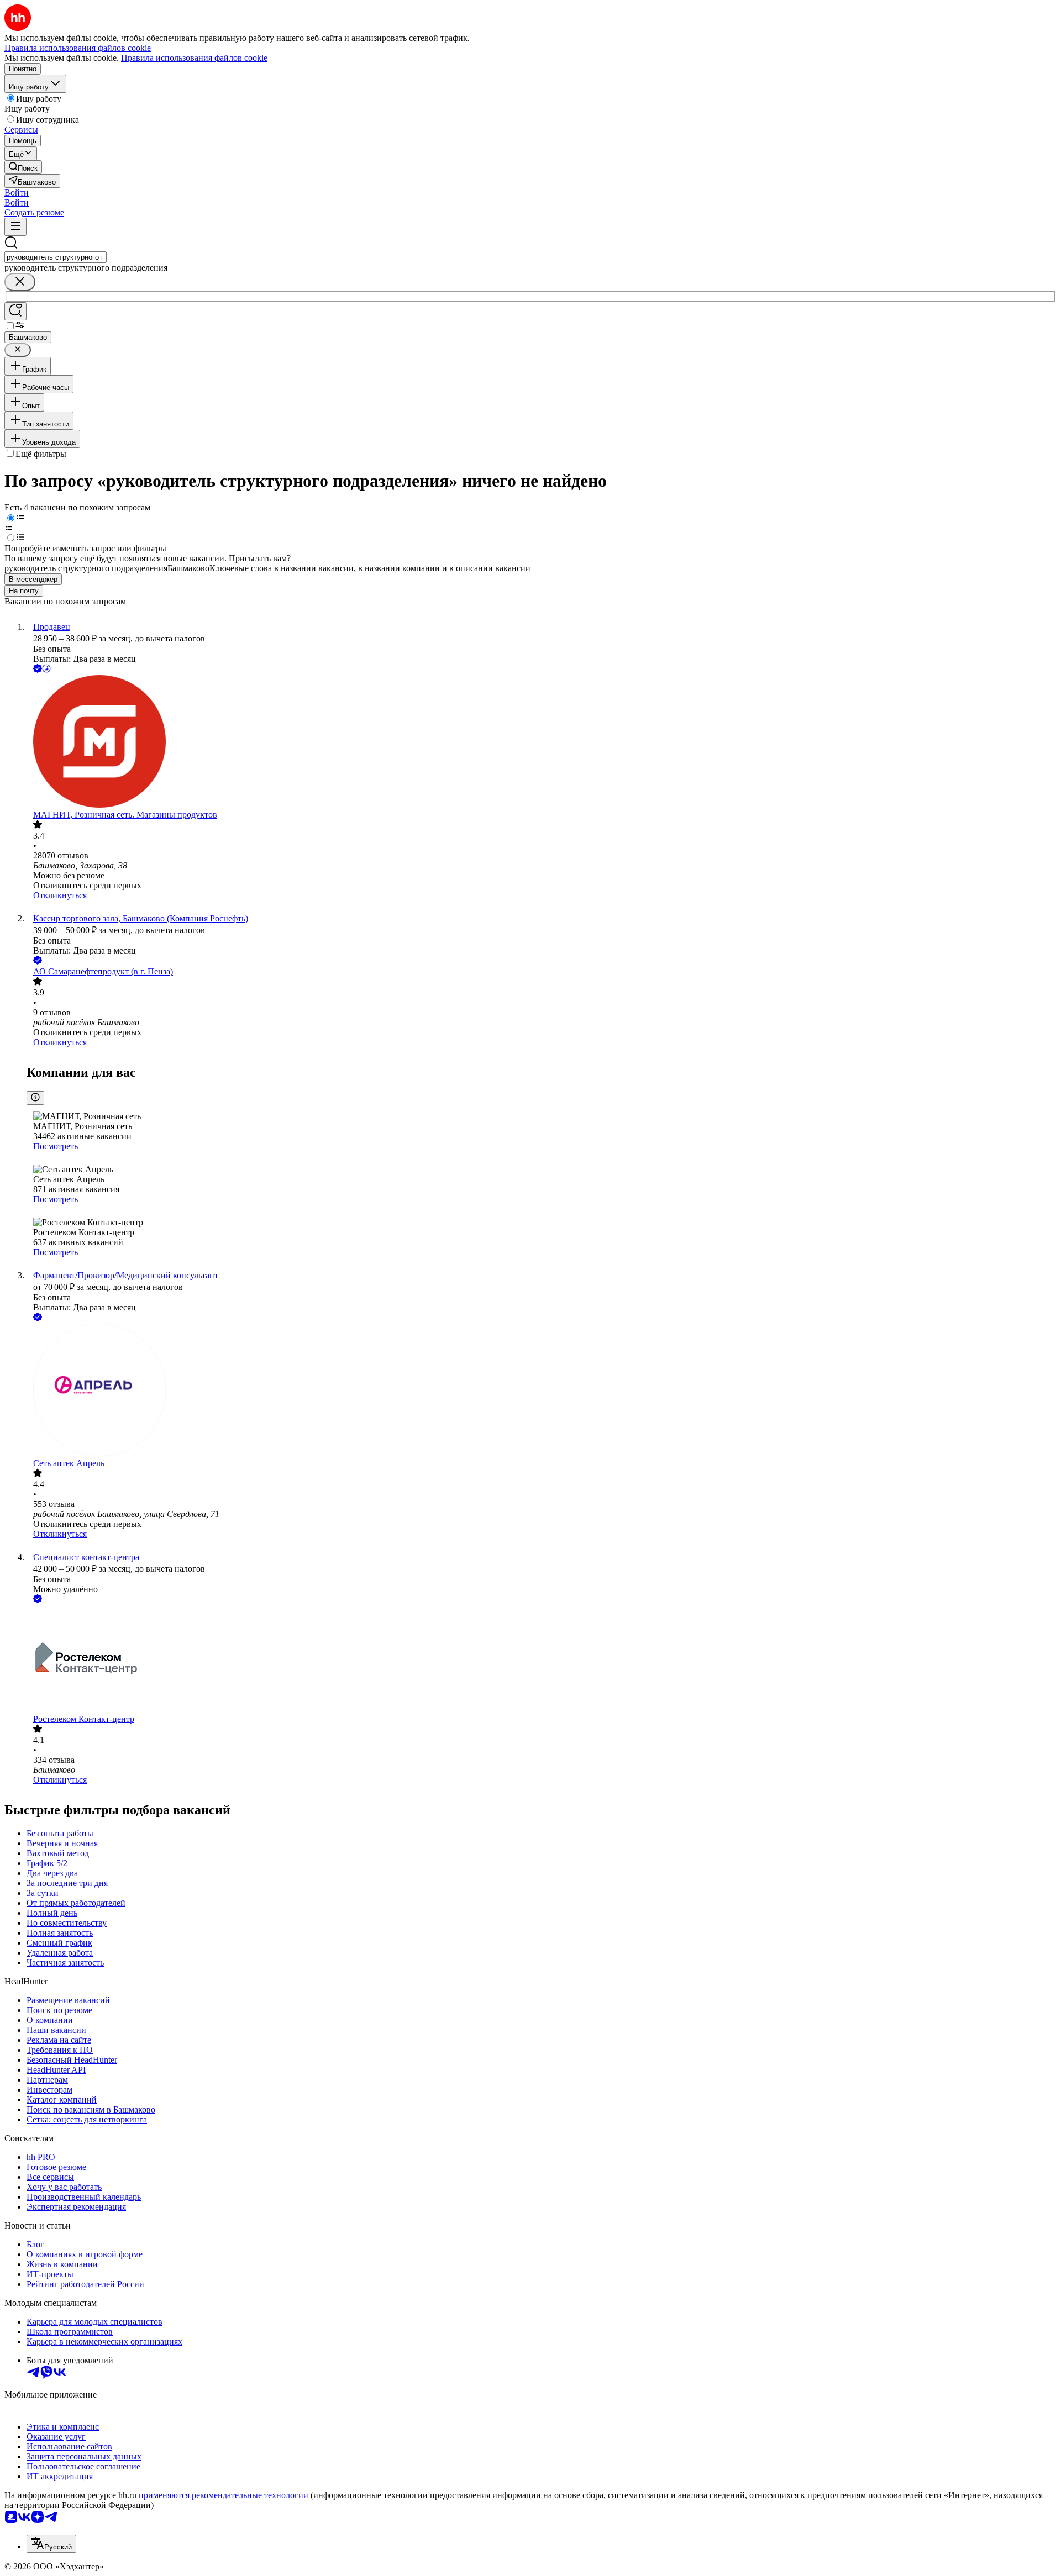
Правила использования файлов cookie (194, 58)
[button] (17, 193)
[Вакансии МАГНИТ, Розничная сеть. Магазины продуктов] (542, 742)
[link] (23, 167)
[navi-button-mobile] (15, 227)
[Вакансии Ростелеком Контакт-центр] (542, 1660)
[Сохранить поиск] (15, 311)
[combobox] (56, 257)
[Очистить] (20, 282)
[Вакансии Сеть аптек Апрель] (542, 1391)
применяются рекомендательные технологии (224, 2495)
